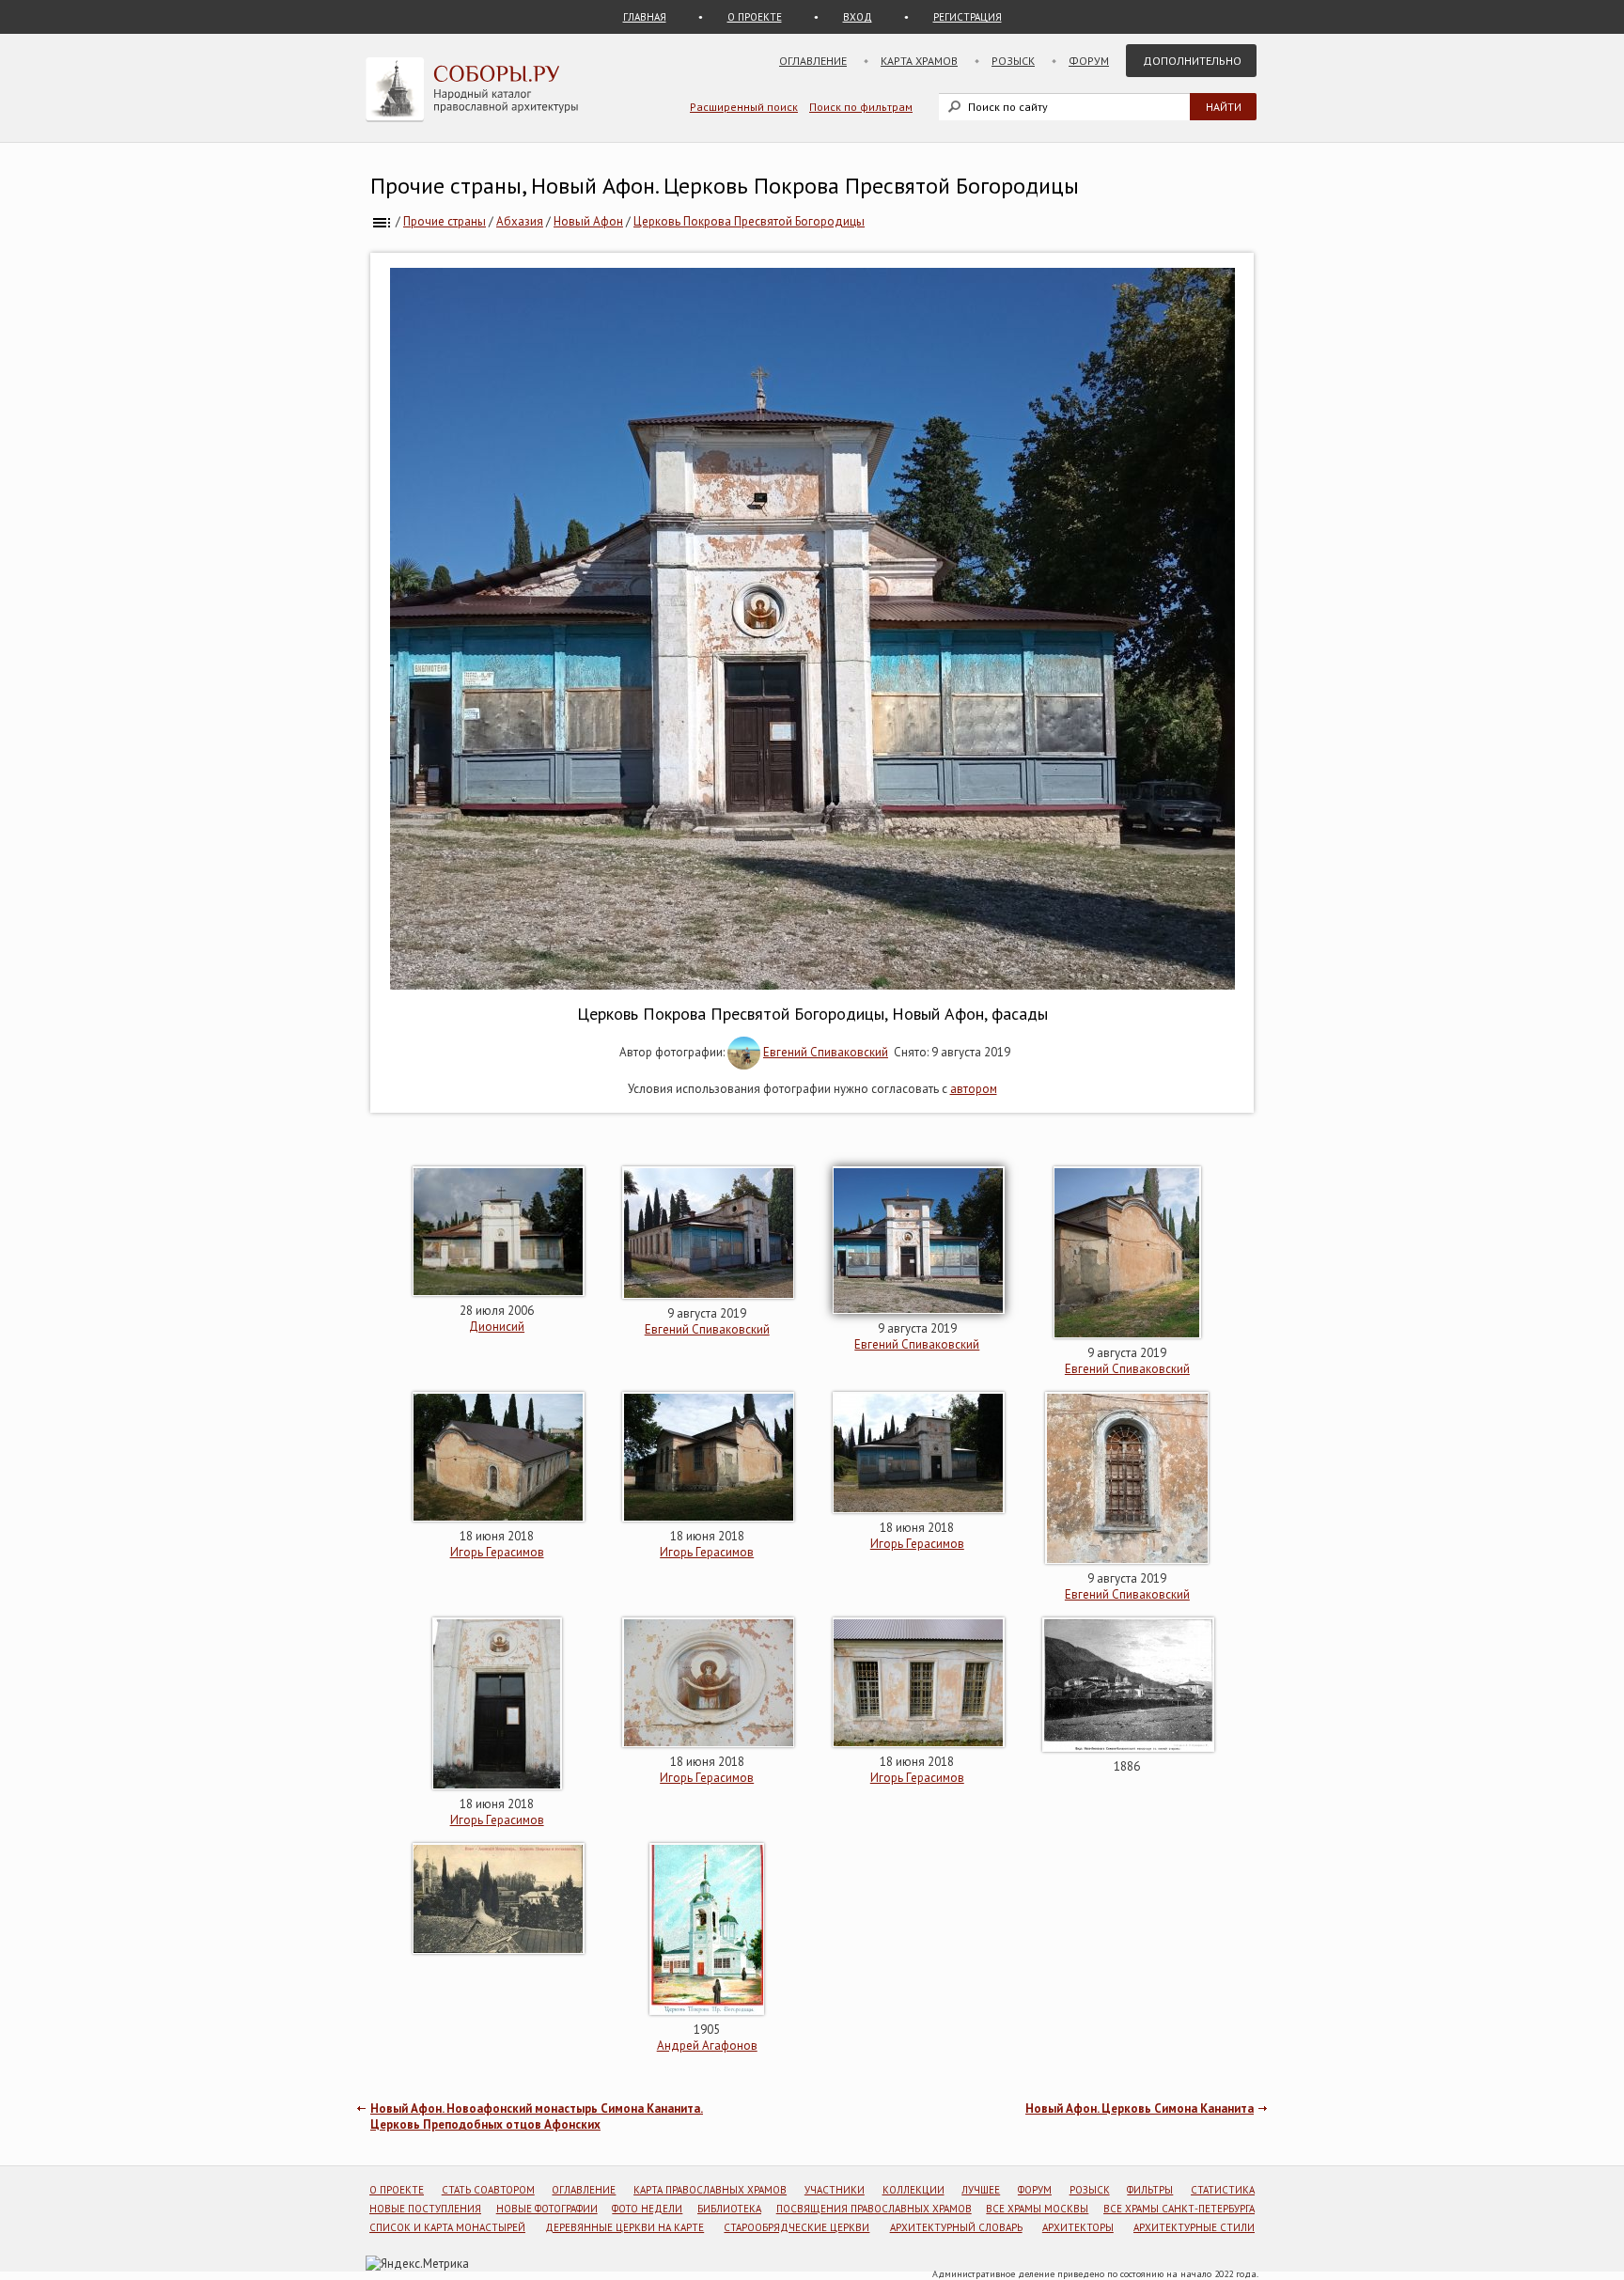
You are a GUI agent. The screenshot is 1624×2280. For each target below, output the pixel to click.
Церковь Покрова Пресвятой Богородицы (749, 221)
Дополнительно (1192, 61)
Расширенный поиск (744, 107)
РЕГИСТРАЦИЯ (968, 17)
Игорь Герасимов (497, 1552)
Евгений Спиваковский (826, 1052)
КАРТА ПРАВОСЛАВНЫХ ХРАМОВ (710, 2190)
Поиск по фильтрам (861, 107)
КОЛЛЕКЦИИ (913, 2190)
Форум (1089, 61)
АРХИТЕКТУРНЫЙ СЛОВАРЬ (956, 2227)
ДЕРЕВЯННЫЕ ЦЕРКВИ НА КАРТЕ (625, 2227)
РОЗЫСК (1090, 2190)
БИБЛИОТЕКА (729, 2209)
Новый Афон (588, 221)
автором (974, 1089)
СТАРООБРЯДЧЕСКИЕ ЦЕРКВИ (796, 2227)
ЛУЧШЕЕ (981, 2190)
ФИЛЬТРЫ (1150, 2190)
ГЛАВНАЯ (645, 17)
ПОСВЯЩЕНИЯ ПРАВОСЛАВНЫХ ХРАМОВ (874, 2209)
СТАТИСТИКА (1223, 2190)
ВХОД (858, 17)
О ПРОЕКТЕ (755, 17)
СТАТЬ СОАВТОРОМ (488, 2190)
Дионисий (497, 1327)
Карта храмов (919, 61)
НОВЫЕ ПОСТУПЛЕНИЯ (425, 2209)
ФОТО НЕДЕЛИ (647, 2209)
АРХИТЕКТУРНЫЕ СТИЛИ (1194, 2227)
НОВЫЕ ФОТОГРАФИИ (547, 2209)
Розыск (1013, 61)
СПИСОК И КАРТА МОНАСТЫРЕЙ (447, 2227)
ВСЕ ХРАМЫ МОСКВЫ (1037, 2209)
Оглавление (813, 61)
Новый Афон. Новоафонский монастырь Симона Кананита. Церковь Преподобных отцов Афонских (537, 2116)
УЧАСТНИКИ (835, 2190)
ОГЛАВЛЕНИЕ (584, 2190)
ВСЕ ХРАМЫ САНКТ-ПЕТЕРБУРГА (1179, 2209)
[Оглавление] (382, 221)
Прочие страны (445, 221)
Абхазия (520, 221)
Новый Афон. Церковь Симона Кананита (1140, 2108)
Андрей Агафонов (707, 2046)
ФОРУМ (1035, 2190)
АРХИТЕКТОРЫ (1078, 2227)
